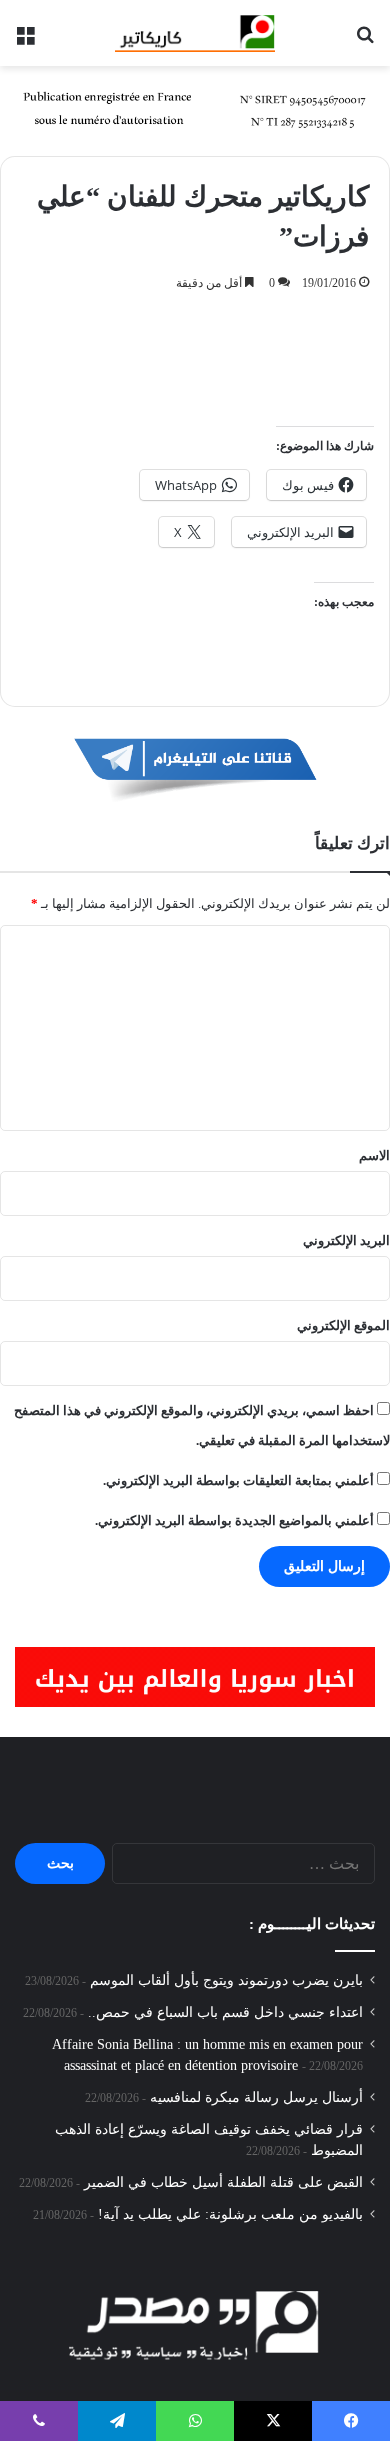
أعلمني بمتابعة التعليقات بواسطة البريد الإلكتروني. (238, 1480)
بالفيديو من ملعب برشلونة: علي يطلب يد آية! (230, 2214)
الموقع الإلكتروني (343, 1325)
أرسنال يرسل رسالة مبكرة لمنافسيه (256, 2097)
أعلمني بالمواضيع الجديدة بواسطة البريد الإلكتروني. (234, 1520)
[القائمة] (25, 40)
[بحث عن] (365, 40)
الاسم (374, 1155)
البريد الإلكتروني (346, 1240)
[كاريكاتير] (195, 33)
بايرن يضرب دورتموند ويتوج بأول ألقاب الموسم (226, 1980)
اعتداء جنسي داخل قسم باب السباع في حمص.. (225, 2012)
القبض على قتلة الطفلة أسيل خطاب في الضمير (223, 2182)
